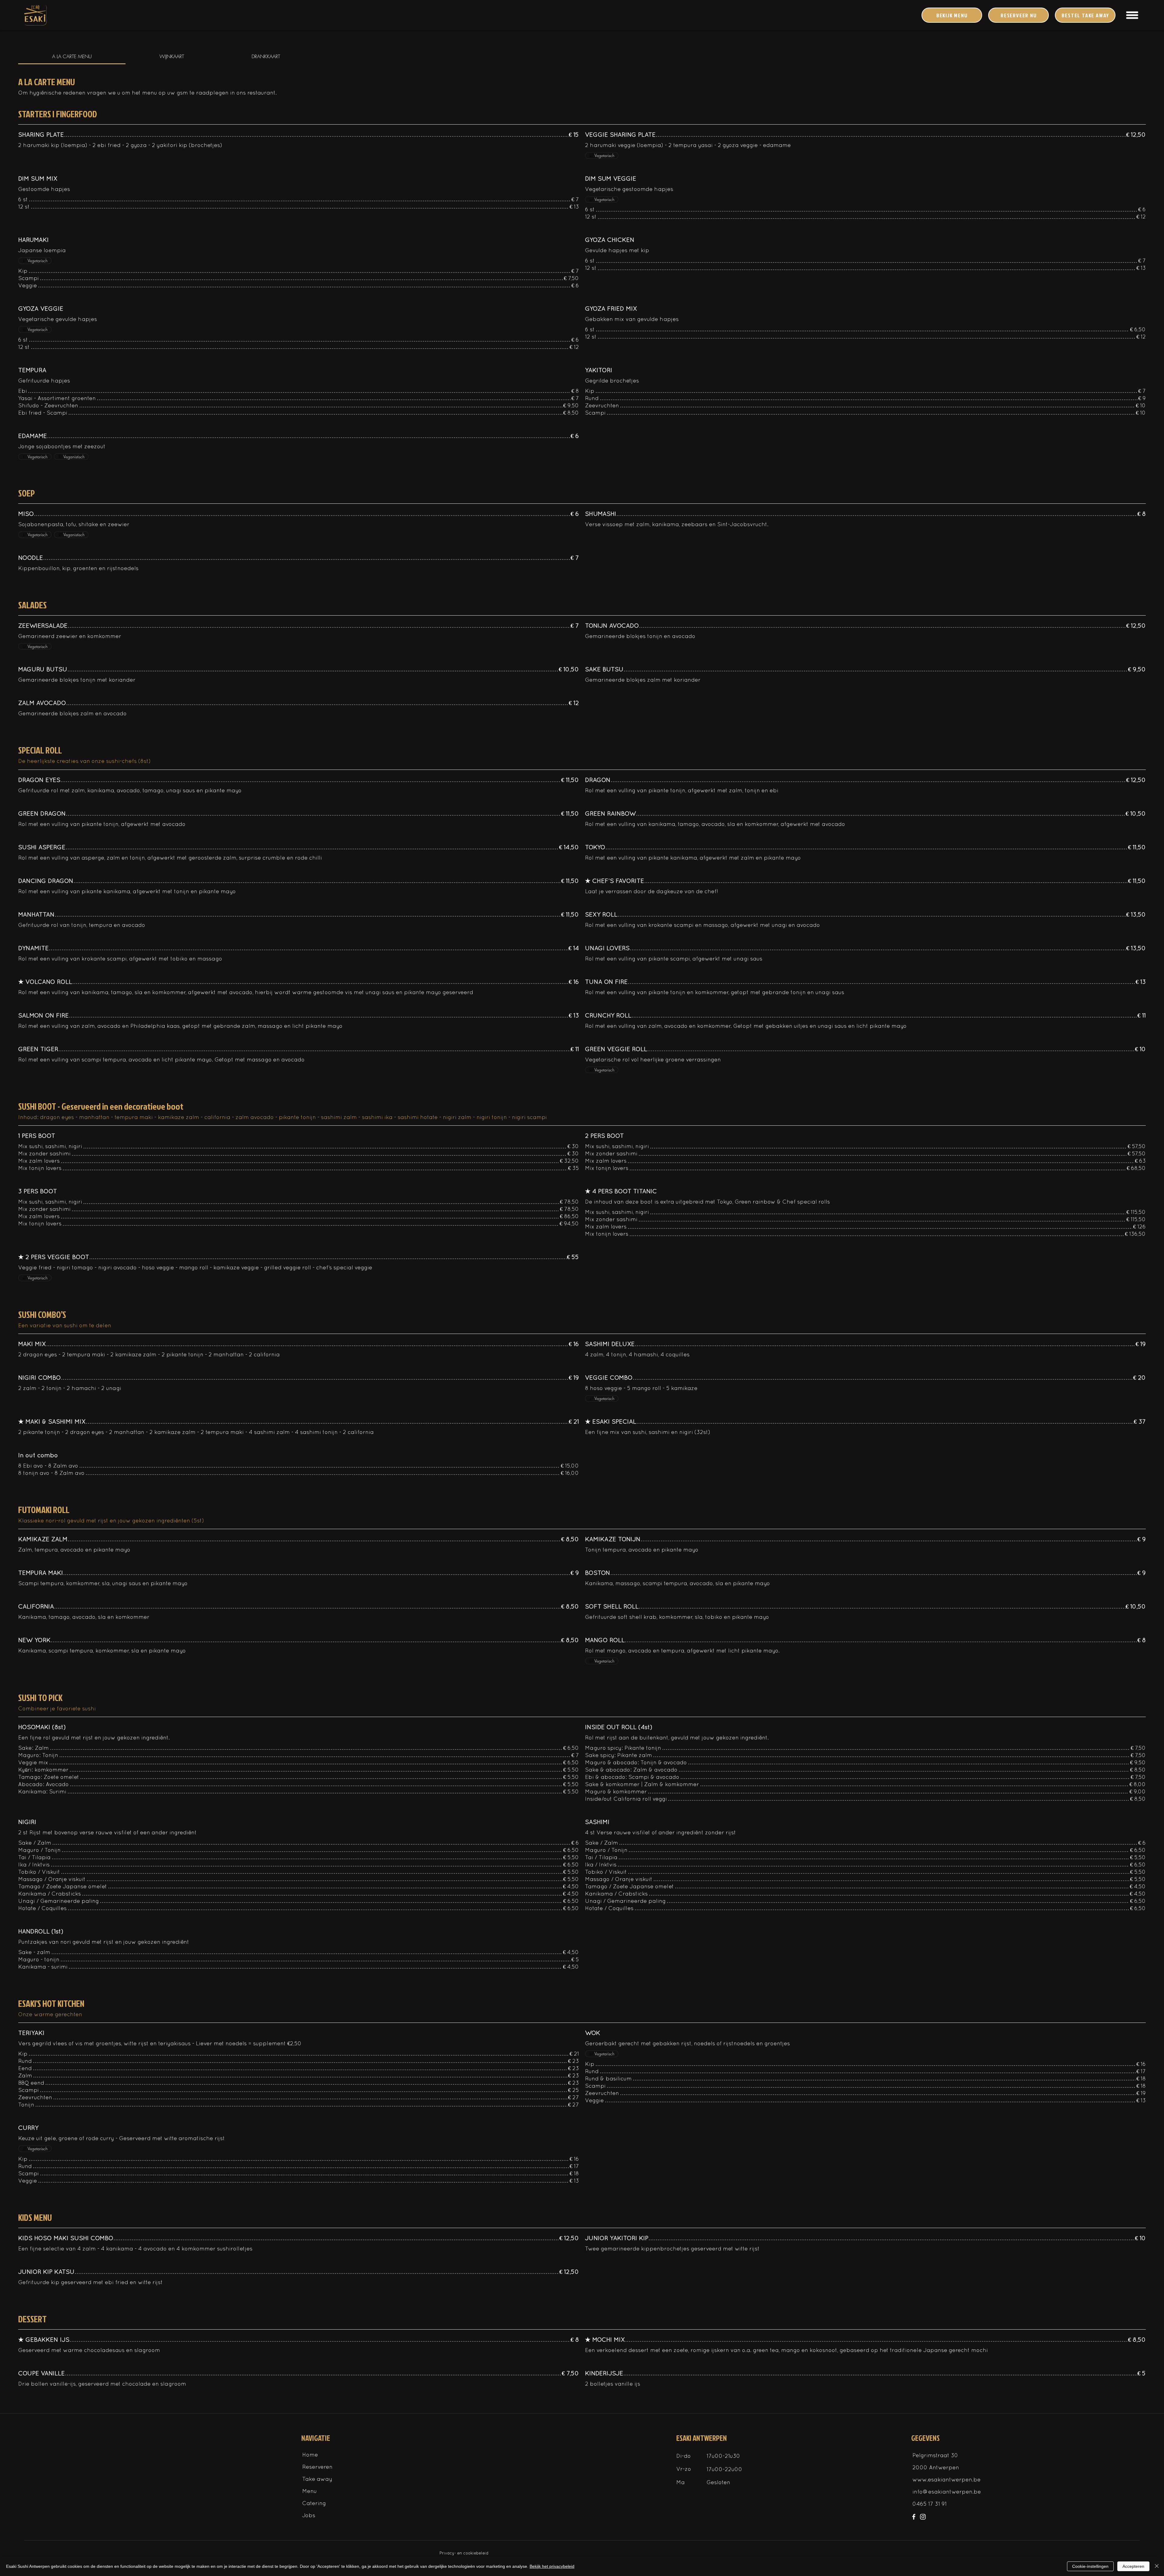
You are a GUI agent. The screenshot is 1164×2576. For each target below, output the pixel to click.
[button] (1132, 15)
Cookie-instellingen (1090, 2566)
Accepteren (1133, 2566)
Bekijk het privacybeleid (552, 2566)
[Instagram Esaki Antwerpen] (923, 2517)
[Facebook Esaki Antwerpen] (914, 2517)
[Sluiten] (1157, 2566)
